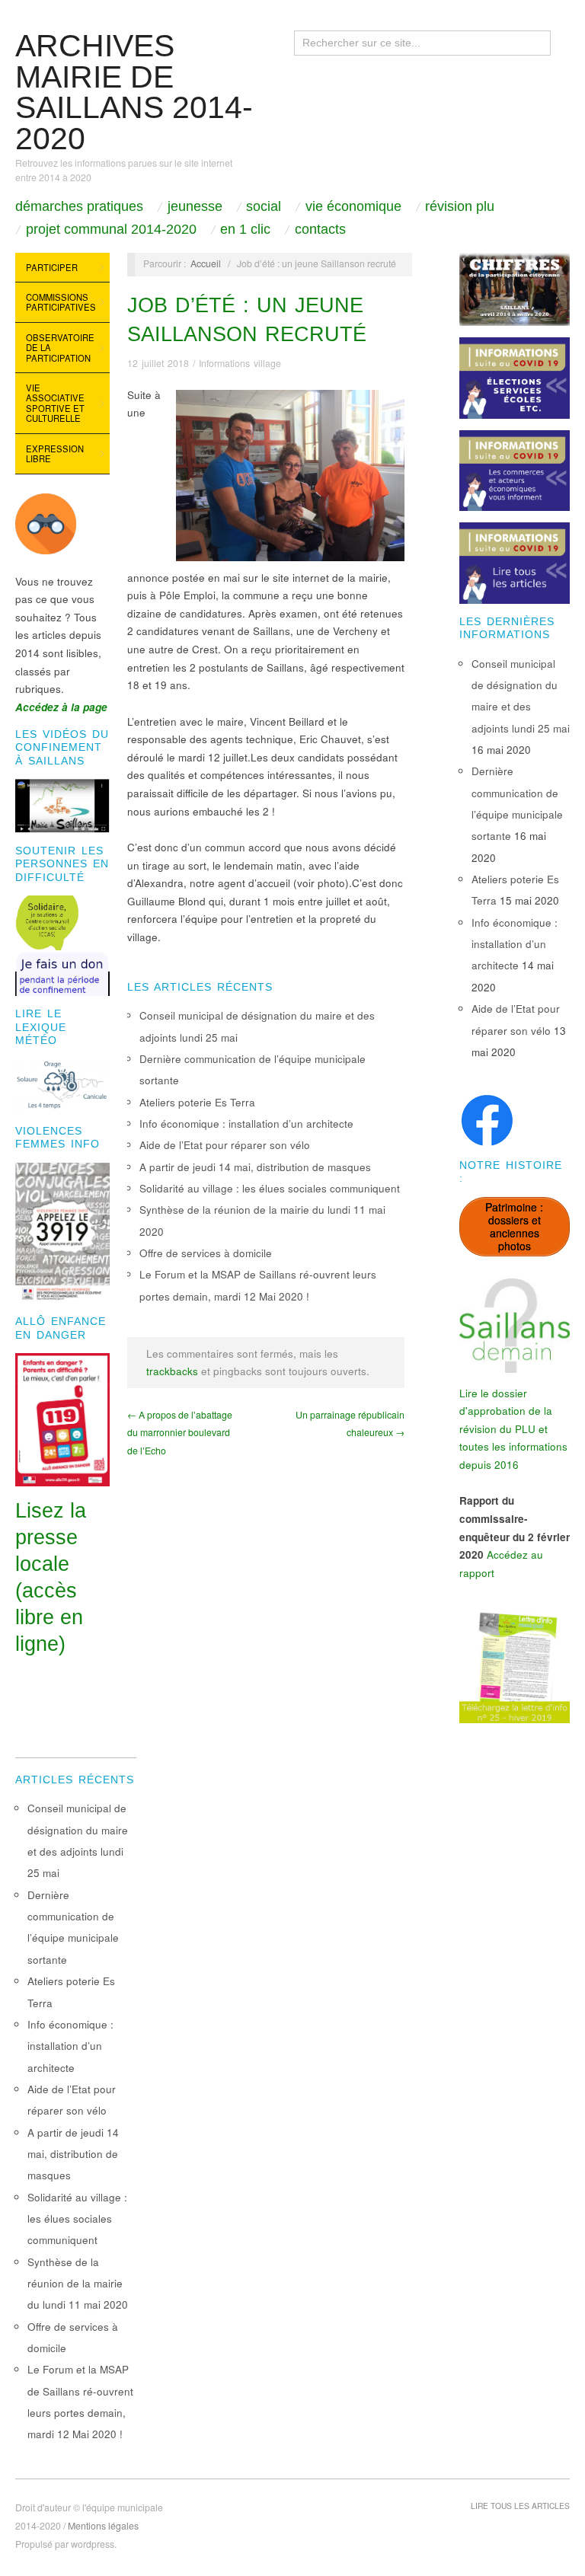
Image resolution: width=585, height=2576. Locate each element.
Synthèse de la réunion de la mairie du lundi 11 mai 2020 (78, 2284)
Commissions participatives (61, 302)
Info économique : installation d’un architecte (246, 1124)
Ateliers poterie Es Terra (197, 1102)
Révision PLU (460, 206)
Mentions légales (103, 2526)
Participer (52, 267)
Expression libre (55, 454)
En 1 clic (245, 229)
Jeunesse (195, 206)
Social (264, 206)
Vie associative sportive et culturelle (55, 403)
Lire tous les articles (520, 2506)
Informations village (240, 363)
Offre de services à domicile (206, 1253)
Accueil (206, 263)
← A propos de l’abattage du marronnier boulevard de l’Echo (180, 1433)
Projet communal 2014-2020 (111, 229)
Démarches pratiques (79, 206)
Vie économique (353, 206)
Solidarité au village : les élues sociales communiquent (270, 1188)
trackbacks (172, 1371)
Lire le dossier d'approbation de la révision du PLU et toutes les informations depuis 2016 (513, 1429)
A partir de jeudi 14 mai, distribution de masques (255, 1167)
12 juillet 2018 (158, 363)
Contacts (320, 229)
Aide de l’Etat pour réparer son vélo (225, 1145)
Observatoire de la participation (60, 348)
